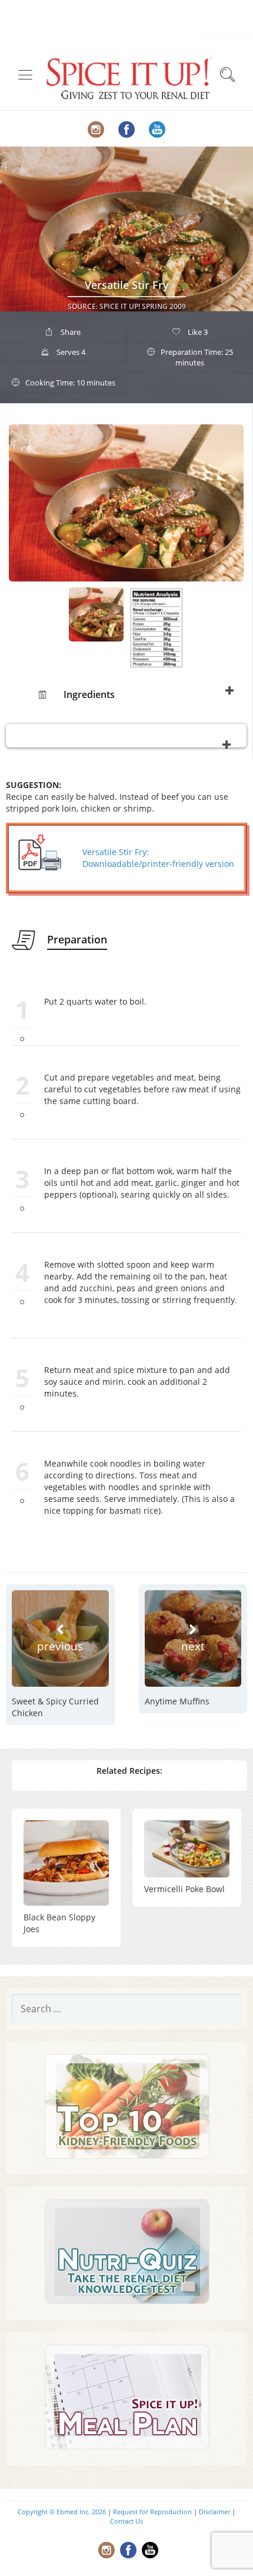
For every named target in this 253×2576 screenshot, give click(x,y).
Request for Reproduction (152, 2512)
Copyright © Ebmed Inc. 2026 (62, 2512)
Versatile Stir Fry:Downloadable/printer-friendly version (158, 858)
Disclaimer (214, 2512)
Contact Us (126, 2521)
